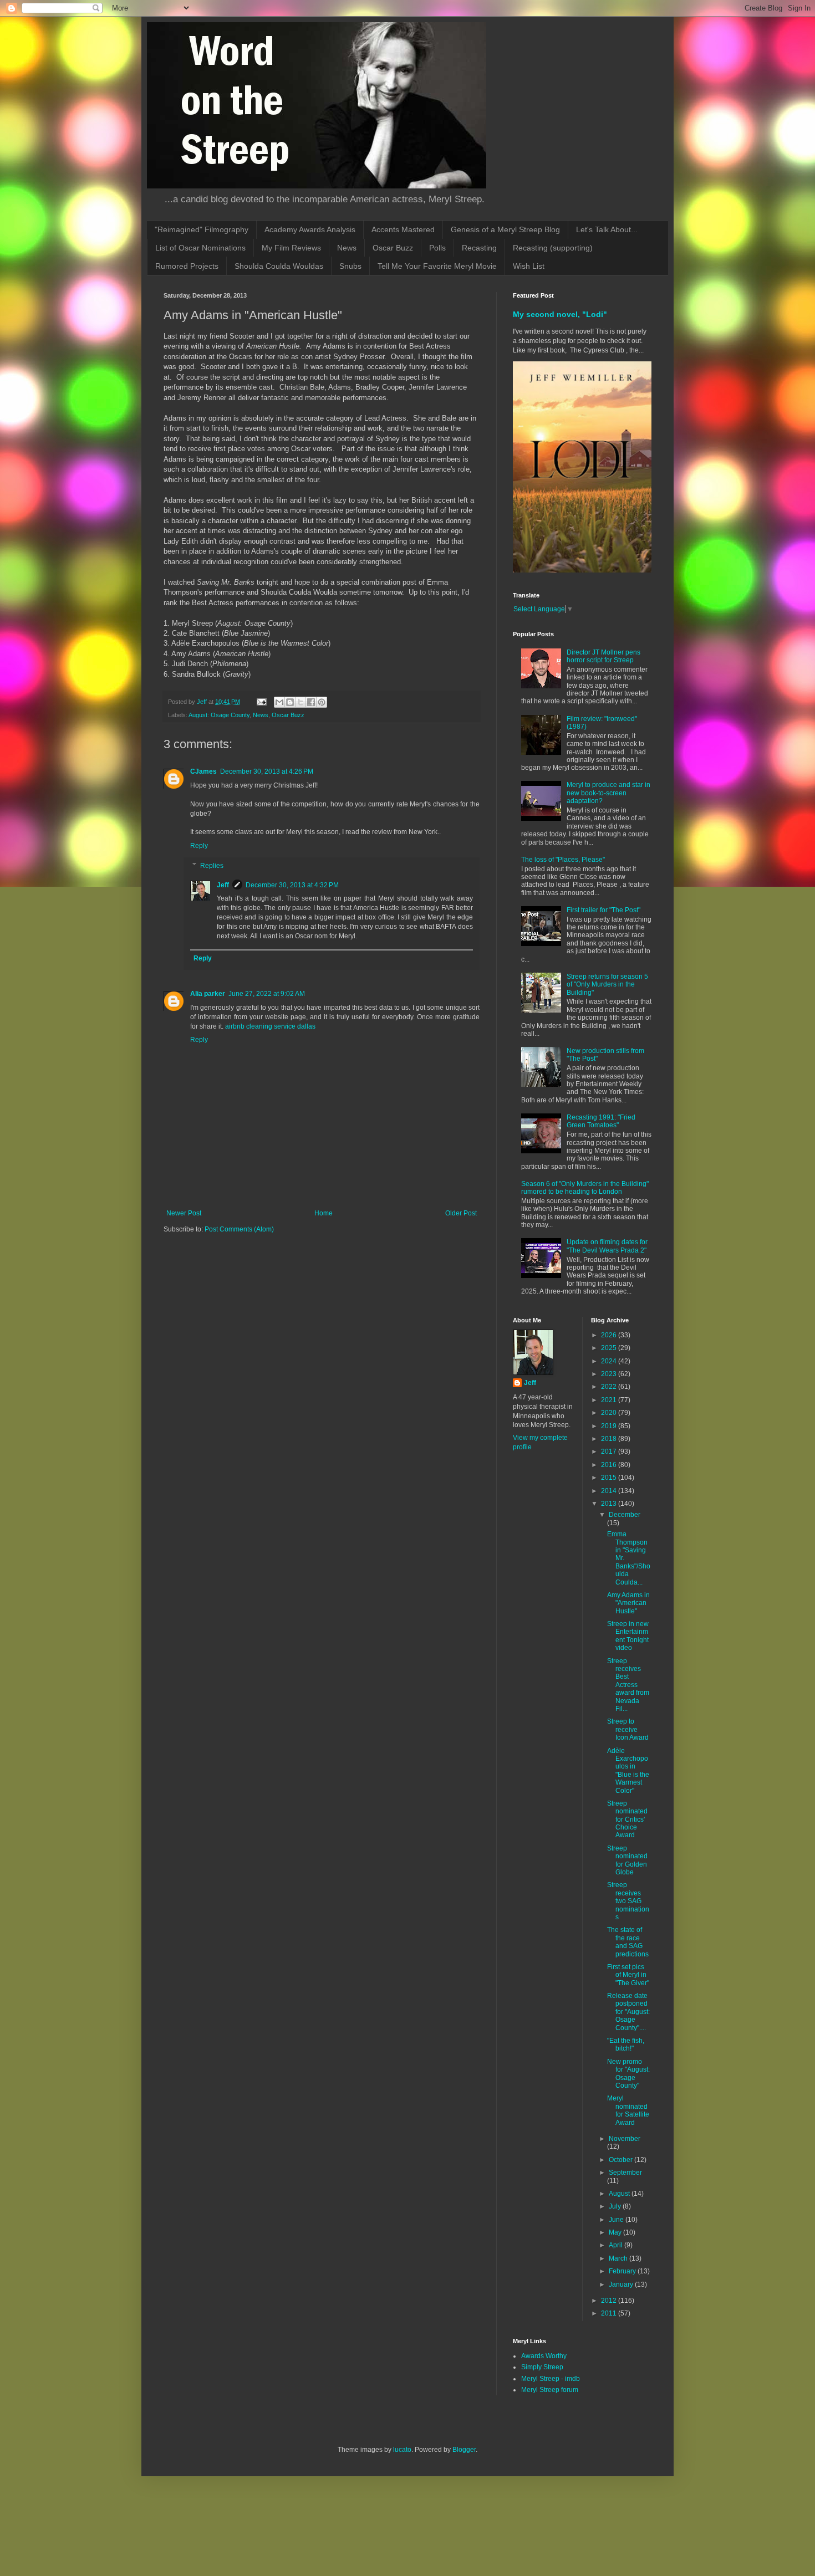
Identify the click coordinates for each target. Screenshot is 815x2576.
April (617, 2245)
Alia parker (208, 994)
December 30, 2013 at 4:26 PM (267, 771)
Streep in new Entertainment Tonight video (628, 1636)
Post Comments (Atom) (239, 1229)
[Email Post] (261, 702)
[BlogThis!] (290, 702)
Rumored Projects (187, 266)
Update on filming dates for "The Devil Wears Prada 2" (607, 1246)
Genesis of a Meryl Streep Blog (505, 229)
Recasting (479, 248)
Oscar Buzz (393, 248)
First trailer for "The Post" (603, 910)
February (623, 2271)
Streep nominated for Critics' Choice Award (627, 1819)
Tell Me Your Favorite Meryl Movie (437, 266)
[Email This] (279, 702)
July (616, 2206)
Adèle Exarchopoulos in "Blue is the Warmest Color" (628, 1771)
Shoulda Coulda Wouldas (279, 266)
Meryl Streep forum (550, 2390)
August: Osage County (219, 715)
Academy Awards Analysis (310, 229)
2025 (610, 1348)
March (619, 2258)
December (625, 1515)
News (347, 248)
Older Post (461, 1213)
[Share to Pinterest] (322, 702)
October (622, 2160)
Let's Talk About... (607, 229)
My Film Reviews (291, 248)
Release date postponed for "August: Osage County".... (628, 2012)
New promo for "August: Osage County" (628, 2074)
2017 (610, 1451)
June (617, 2220)
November (625, 2139)
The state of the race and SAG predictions (628, 1942)
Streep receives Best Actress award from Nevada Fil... (628, 1685)
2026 (610, 1335)
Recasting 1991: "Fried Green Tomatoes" (601, 1121)
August (620, 2194)
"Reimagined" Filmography (202, 229)
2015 (610, 1478)
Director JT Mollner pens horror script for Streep (603, 656)
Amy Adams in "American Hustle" (628, 1603)
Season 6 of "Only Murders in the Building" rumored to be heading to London (585, 1188)
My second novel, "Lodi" (560, 314)
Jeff (223, 885)
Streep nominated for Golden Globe (627, 1860)
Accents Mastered (403, 229)
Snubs (350, 266)
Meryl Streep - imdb (551, 2379)
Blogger (464, 2450)
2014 (610, 1491)
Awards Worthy (544, 2356)
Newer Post (184, 1213)
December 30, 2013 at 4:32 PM (292, 885)
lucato (402, 2450)
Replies (212, 866)
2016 (610, 1465)
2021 (610, 1400)
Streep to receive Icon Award (628, 1729)
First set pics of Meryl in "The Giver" (628, 1975)
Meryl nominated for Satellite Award (628, 2110)
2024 (610, 1361)
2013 (610, 1504)
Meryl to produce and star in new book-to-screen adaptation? (608, 793)
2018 (610, 1439)
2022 (610, 1387)
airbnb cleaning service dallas (270, 1026)
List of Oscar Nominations (200, 248)
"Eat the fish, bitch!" (626, 2045)
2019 (610, 1426)
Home (324, 1213)
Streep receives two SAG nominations (628, 1901)
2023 (610, 1374)
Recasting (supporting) (553, 248)
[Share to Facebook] (311, 702)
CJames (203, 771)
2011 (610, 2313)
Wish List (529, 266)
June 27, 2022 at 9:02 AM (267, 994)
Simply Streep (542, 2367)
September (625, 2173)
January (622, 2284)
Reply (199, 846)
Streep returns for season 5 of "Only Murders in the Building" (607, 985)
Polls (437, 248)
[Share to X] (300, 702)
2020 (610, 1413)
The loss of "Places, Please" (563, 860)
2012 (610, 2301)
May (616, 2232)
